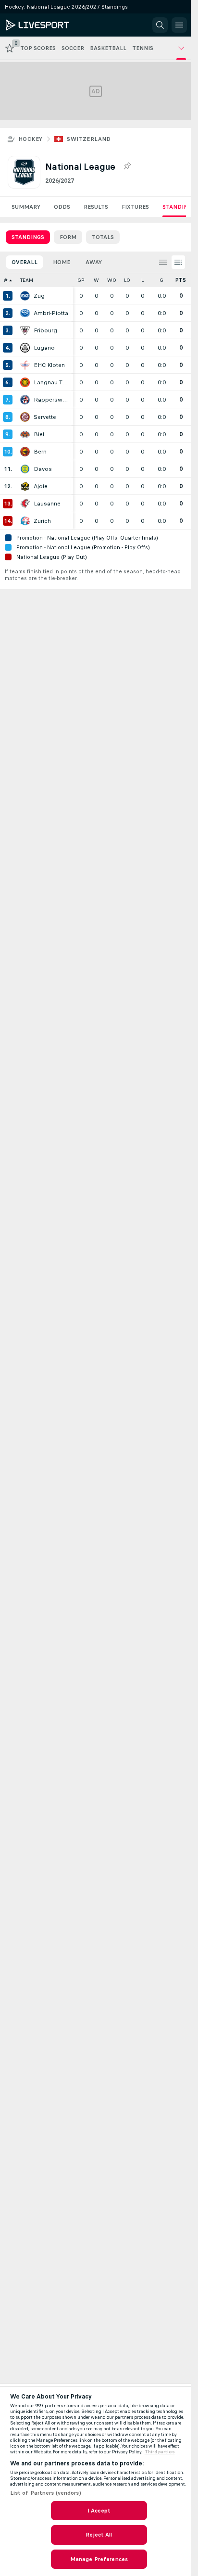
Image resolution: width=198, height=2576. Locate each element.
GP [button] (81, 280)
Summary (26, 207)
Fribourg (45, 330)
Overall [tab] (25, 262)
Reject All (99, 2535)
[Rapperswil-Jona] (25, 400)
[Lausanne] (25, 504)
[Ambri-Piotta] (25, 313)
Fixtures (135, 207)
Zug (39, 296)
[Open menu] (179, 25)
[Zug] (25, 296)
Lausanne (47, 504)
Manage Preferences (99, 2559)
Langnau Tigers (51, 382)
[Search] (160, 25)
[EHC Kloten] (25, 365)
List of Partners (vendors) (46, 2493)
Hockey (30, 139)
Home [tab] (62, 262)
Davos (43, 469)
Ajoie (41, 486)
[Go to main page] (49, 25)
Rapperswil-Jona (51, 400)
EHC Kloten (49, 365)
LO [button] (127, 280)
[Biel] (25, 434)
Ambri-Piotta (51, 313)
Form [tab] (68, 237)
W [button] (96, 280)
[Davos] (25, 469)
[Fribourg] (25, 330)
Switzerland (89, 139)
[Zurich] (25, 521)
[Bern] (25, 452)
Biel (39, 434)
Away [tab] (94, 262)
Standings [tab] (28, 237)
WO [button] (112, 280)
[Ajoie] (25, 486)
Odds (62, 207)
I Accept (99, 2511)
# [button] (6, 280)
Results (96, 207)
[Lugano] (25, 348)
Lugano (44, 348)
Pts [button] (181, 280)
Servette (45, 417)
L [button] (142, 280)
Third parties (160, 2452)
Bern (40, 452)
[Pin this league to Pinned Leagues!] (127, 166)
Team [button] (27, 280)
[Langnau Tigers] (25, 382)
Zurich (42, 521)
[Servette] (25, 417)
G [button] (161, 280)
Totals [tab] (103, 237)
